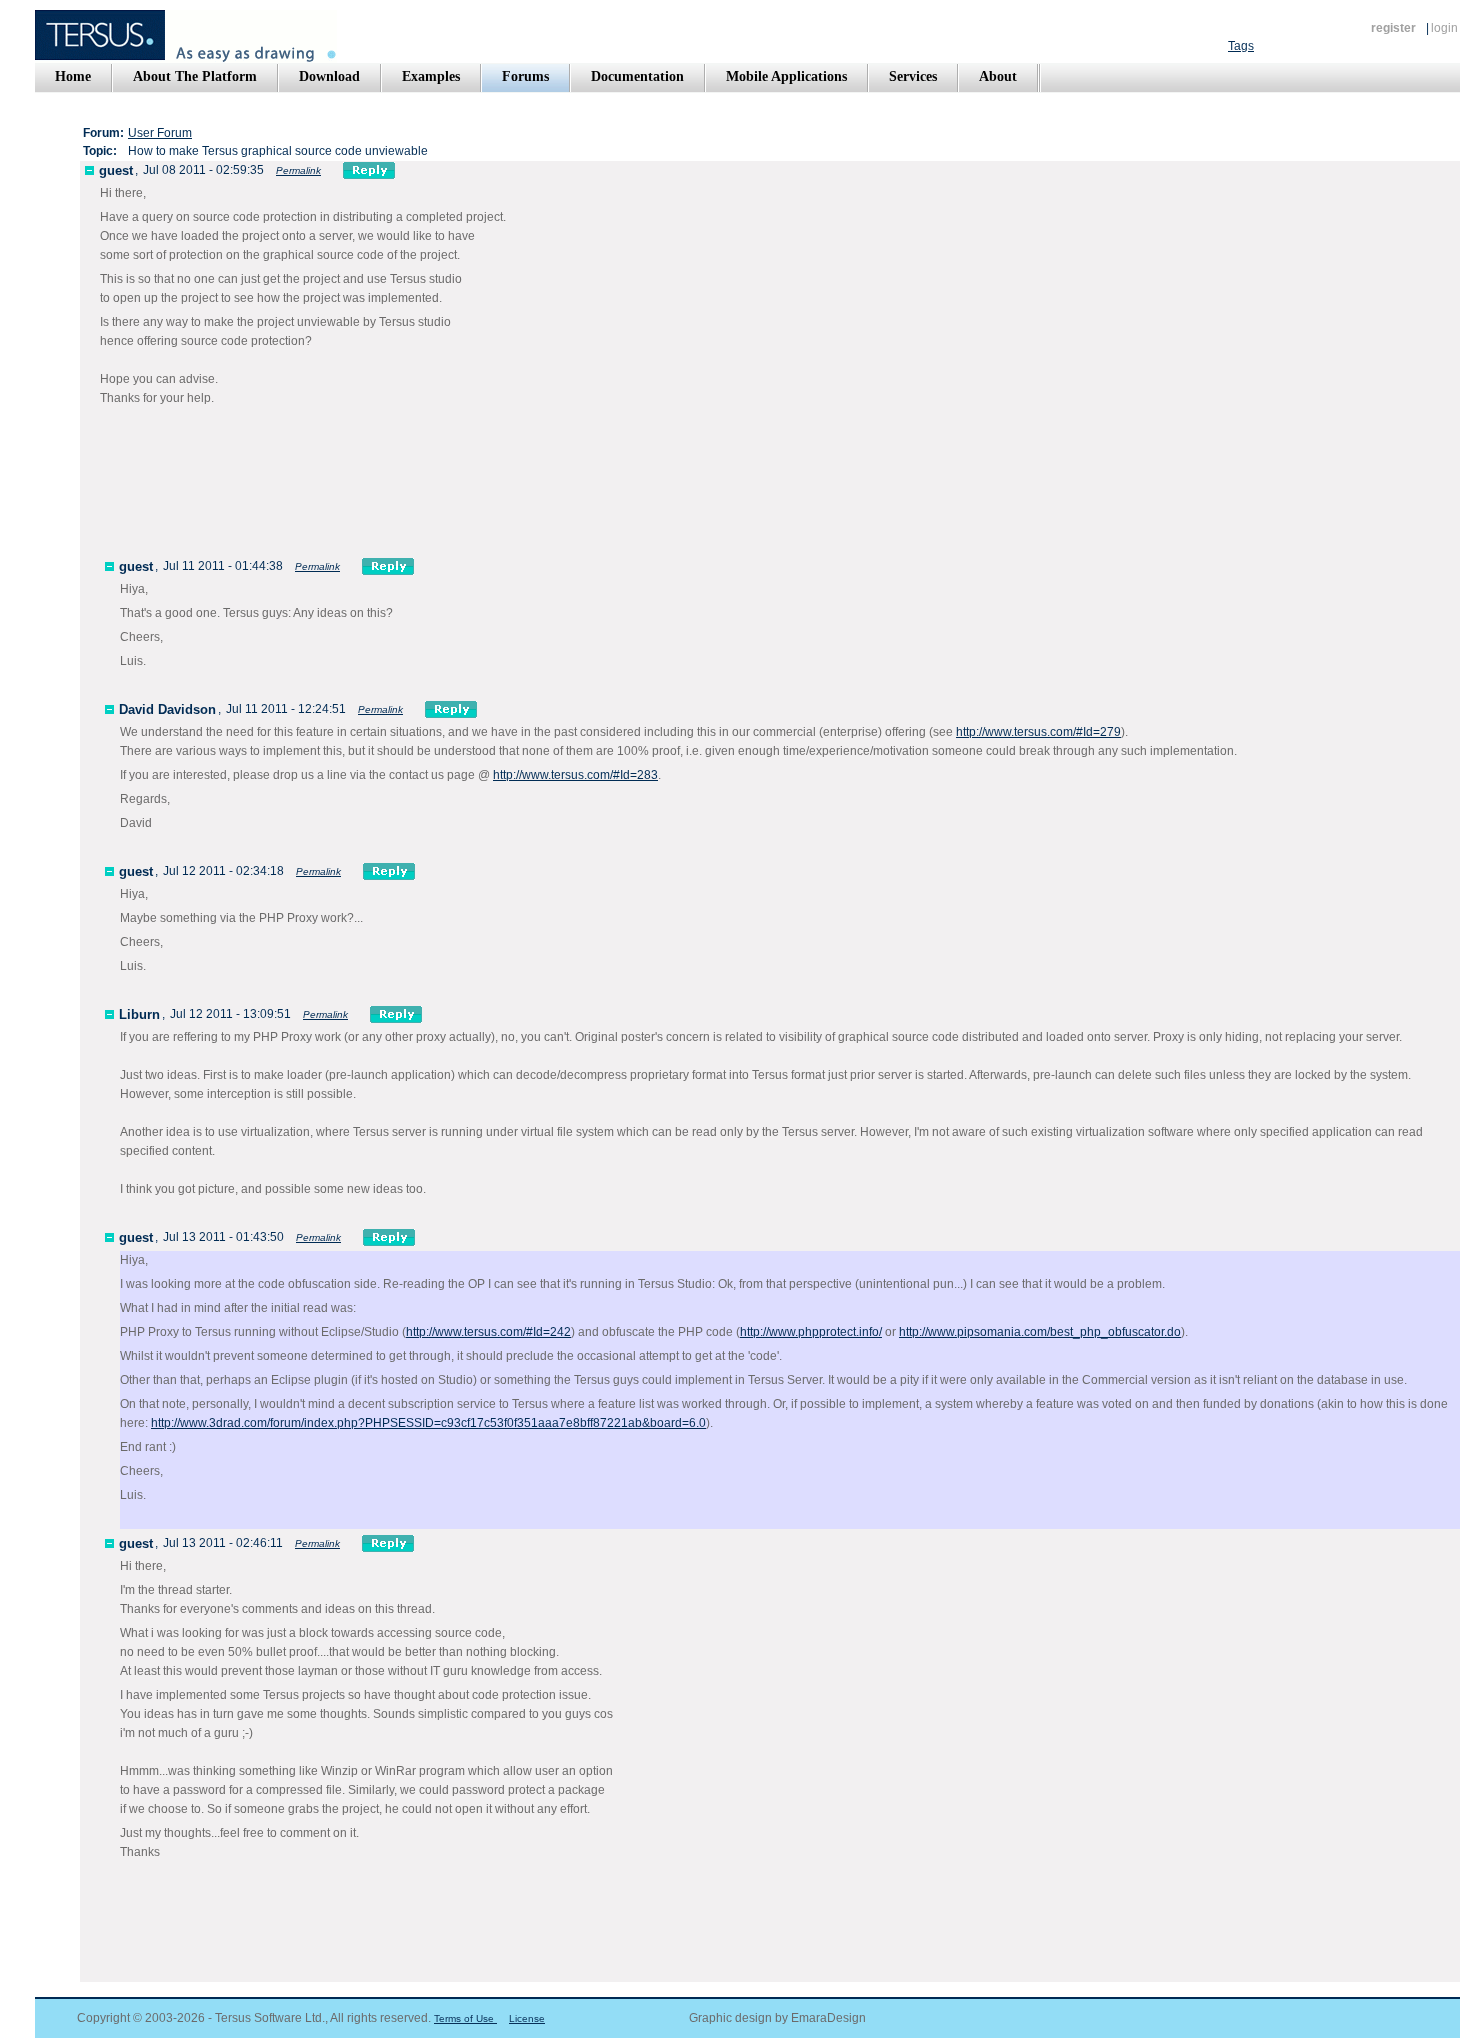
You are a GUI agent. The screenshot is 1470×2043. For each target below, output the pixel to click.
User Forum (160, 133)
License (527, 2018)
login (1444, 28)
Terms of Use (465, 2018)
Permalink (298, 170)
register (1393, 28)
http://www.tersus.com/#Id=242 (488, 1332)
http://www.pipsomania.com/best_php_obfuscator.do (1040, 1332)
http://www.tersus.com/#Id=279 (1038, 732)
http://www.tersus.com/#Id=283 (575, 775)
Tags (1241, 46)
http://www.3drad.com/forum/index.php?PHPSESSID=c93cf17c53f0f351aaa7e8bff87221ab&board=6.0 (428, 1423)
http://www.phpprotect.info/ (811, 1332)
